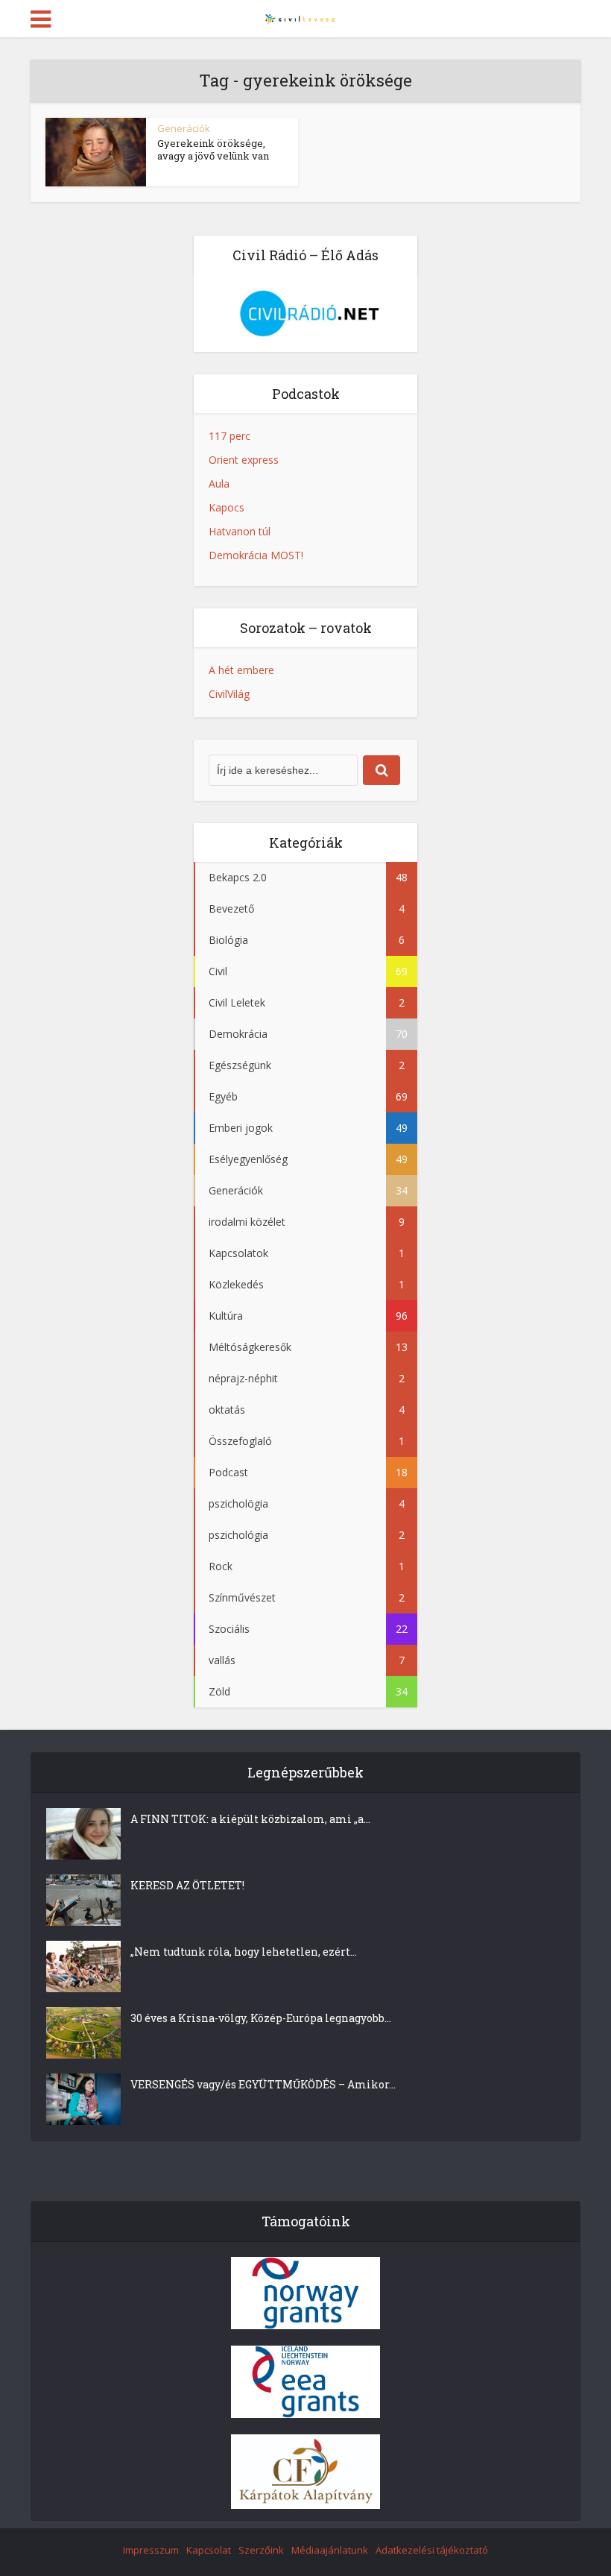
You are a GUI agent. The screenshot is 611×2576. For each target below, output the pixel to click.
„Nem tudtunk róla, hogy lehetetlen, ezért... (244, 1952)
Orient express (244, 460)
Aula (219, 484)
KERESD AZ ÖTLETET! (187, 1885)
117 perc (229, 436)
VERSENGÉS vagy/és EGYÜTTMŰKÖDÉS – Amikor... (263, 2084)
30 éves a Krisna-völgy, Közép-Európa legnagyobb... (261, 2018)
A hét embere (241, 670)
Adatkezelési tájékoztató (432, 2550)
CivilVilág (229, 694)
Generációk (184, 128)
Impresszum (151, 2550)
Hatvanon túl (240, 531)
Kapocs (227, 507)
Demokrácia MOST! (256, 555)
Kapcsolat (209, 2550)
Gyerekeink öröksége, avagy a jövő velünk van (213, 149)
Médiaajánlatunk (330, 2550)
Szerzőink (261, 2550)
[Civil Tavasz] (305, 17)
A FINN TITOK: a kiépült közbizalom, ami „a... (250, 1819)
